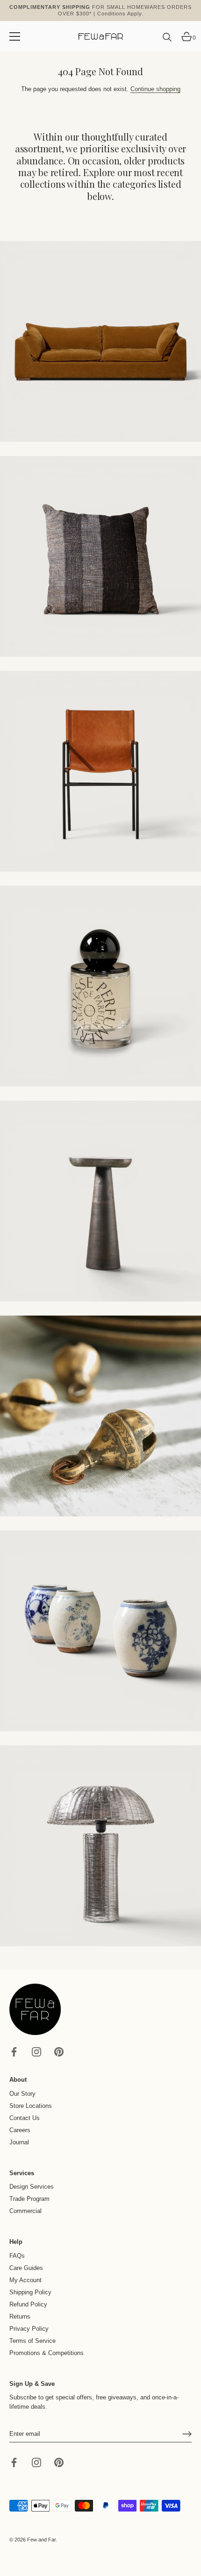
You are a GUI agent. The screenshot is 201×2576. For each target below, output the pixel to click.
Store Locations (31, 2106)
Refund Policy (28, 2304)
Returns (20, 2316)
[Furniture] (100, 771)
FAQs (17, 2256)
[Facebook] (14, 2052)
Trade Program (29, 2199)
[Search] (167, 41)
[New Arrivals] (100, 556)
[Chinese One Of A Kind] (100, 1631)
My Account (25, 2280)
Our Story (22, 2094)
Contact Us (25, 2118)
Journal (19, 2142)
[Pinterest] (59, 2052)
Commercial (25, 2211)
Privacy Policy (29, 2329)
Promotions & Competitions (47, 2353)
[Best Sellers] (100, 342)
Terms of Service (32, 2341)
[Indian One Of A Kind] (100, 1416)
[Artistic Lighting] (100, 1846)
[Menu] (15, 36)
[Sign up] (187, 2434)
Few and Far (41, 2540)
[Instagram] (36, 2052)
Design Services (32, 2187)
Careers (20, 2130)
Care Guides (26, 2268)
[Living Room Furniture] (100, 1201)
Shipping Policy (30, 2292)
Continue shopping (155, 89)
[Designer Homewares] (100, 986)
